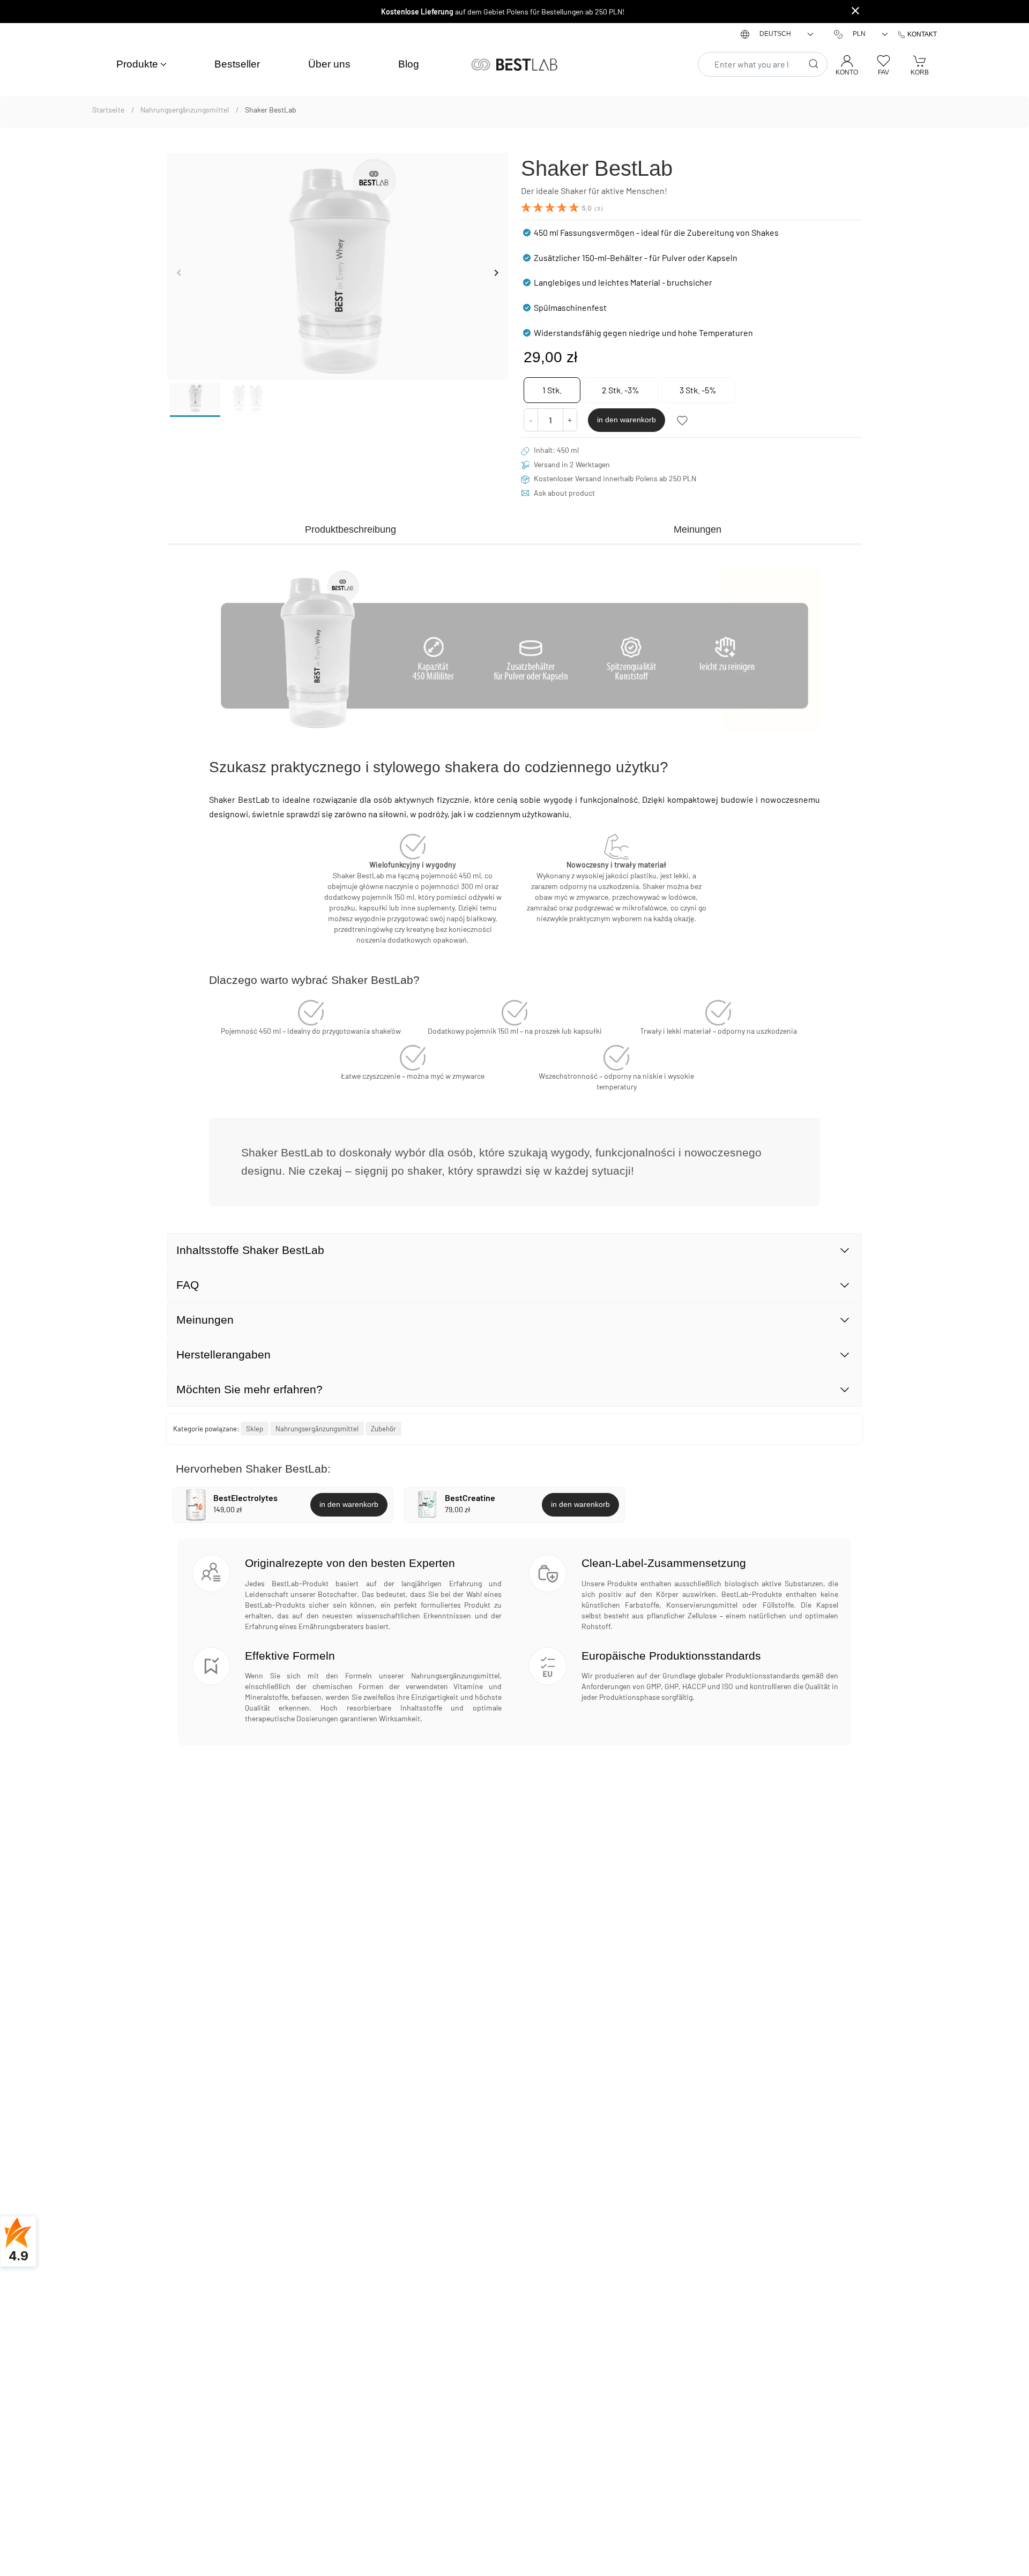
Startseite (109, 110)
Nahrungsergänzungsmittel (185, 110)
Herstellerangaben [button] (223, 1354)
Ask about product (564, 493)
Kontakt (921, 34)
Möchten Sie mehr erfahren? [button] (249, 1389)
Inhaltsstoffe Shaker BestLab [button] (250, 1250)
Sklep (255, 1429)
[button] (142, 65)
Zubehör (383, 1429)
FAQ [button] (188, 1285)
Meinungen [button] (205, 1320)
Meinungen (698, 529)
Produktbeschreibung (351, 529)
